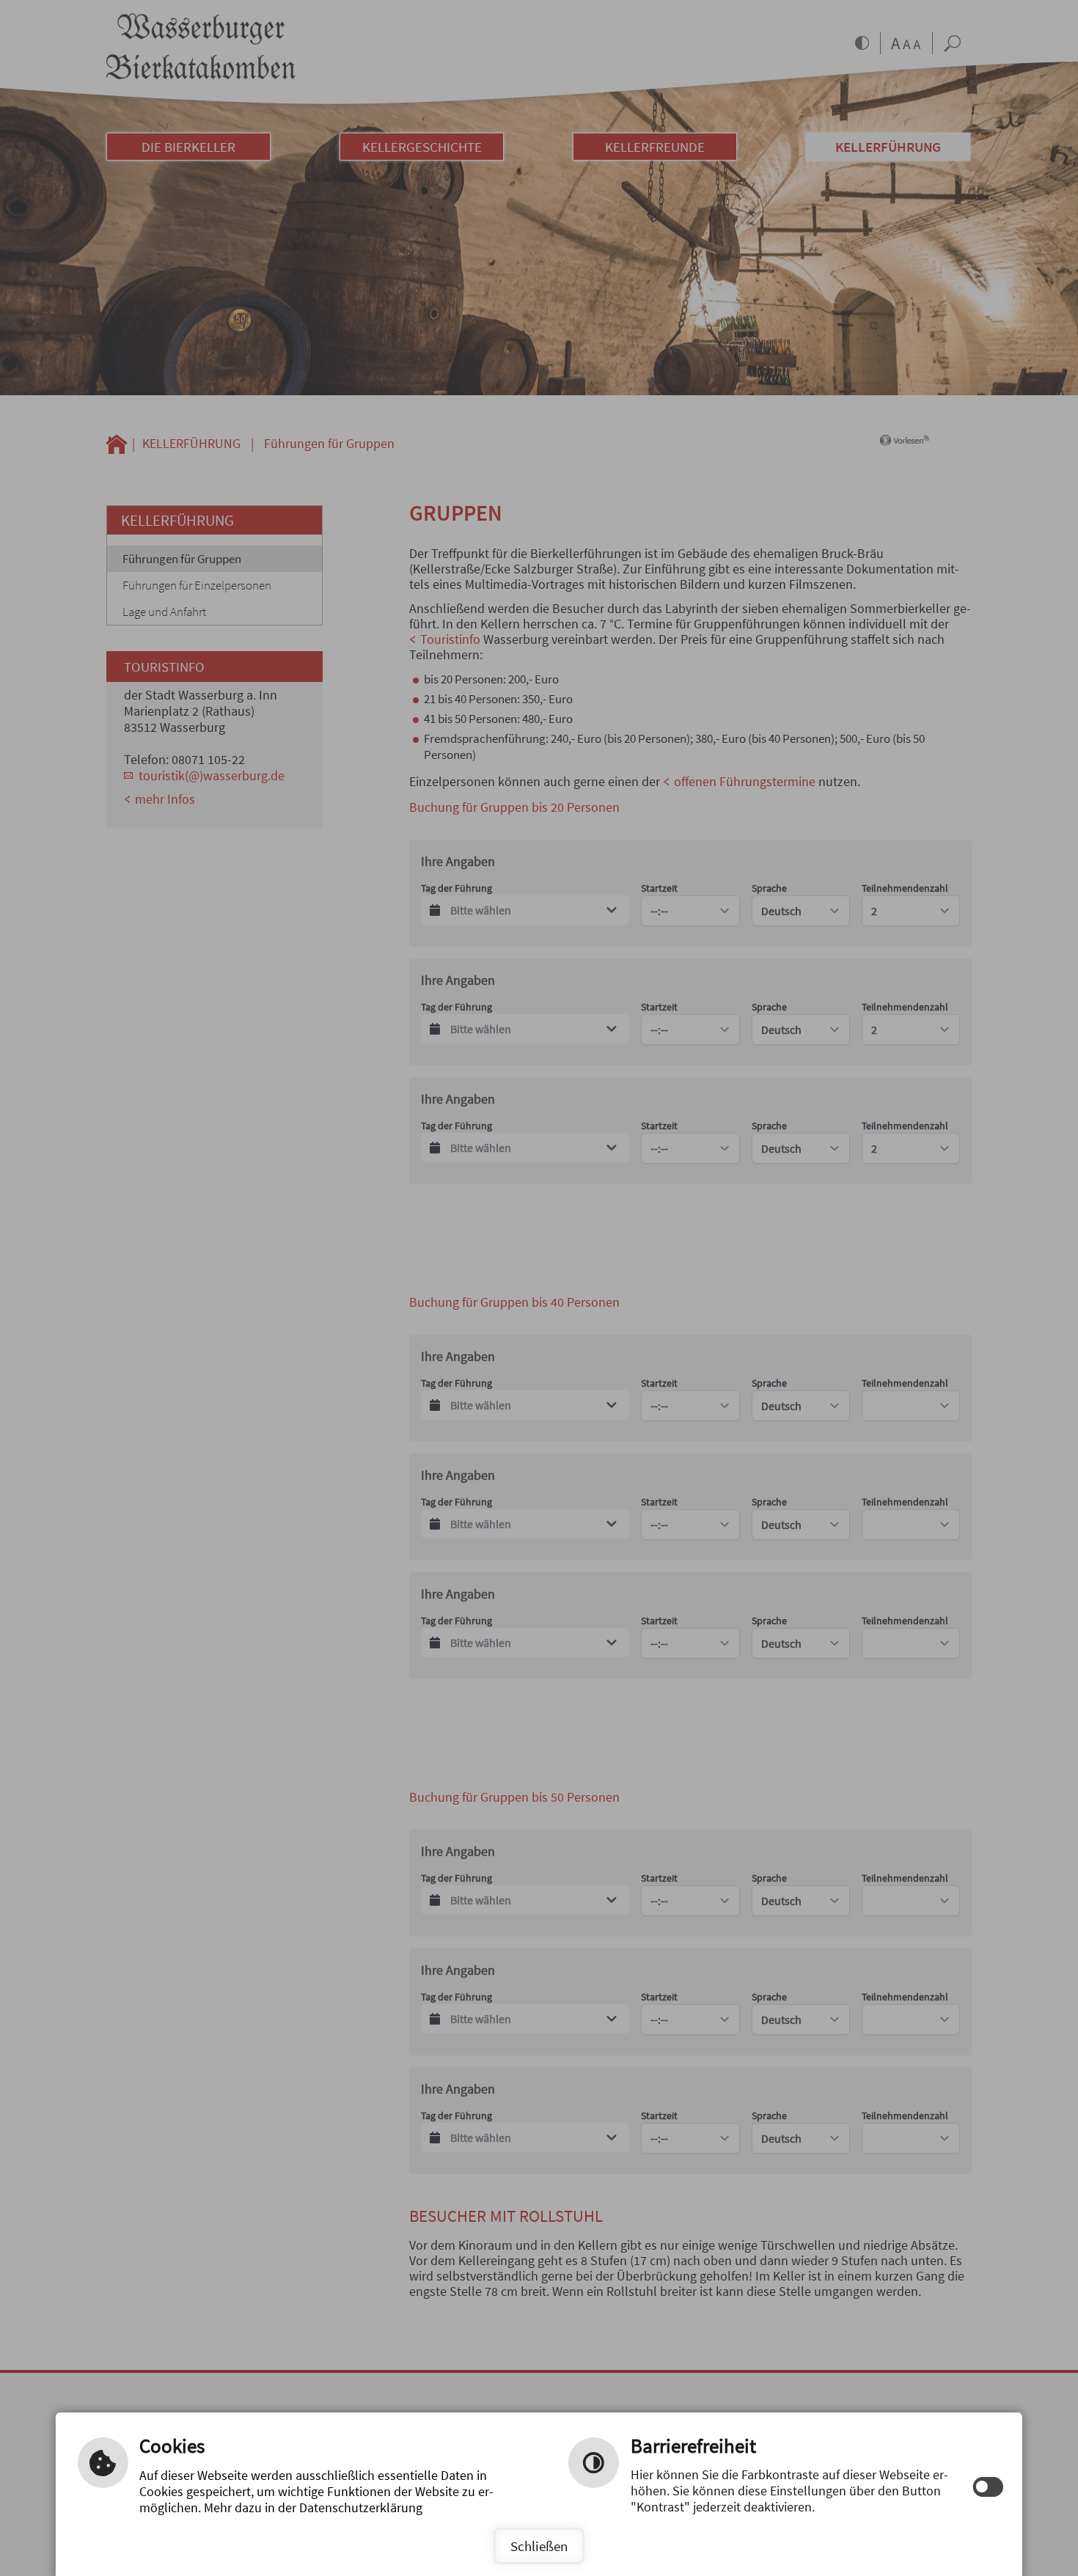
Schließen (539, 2546)
